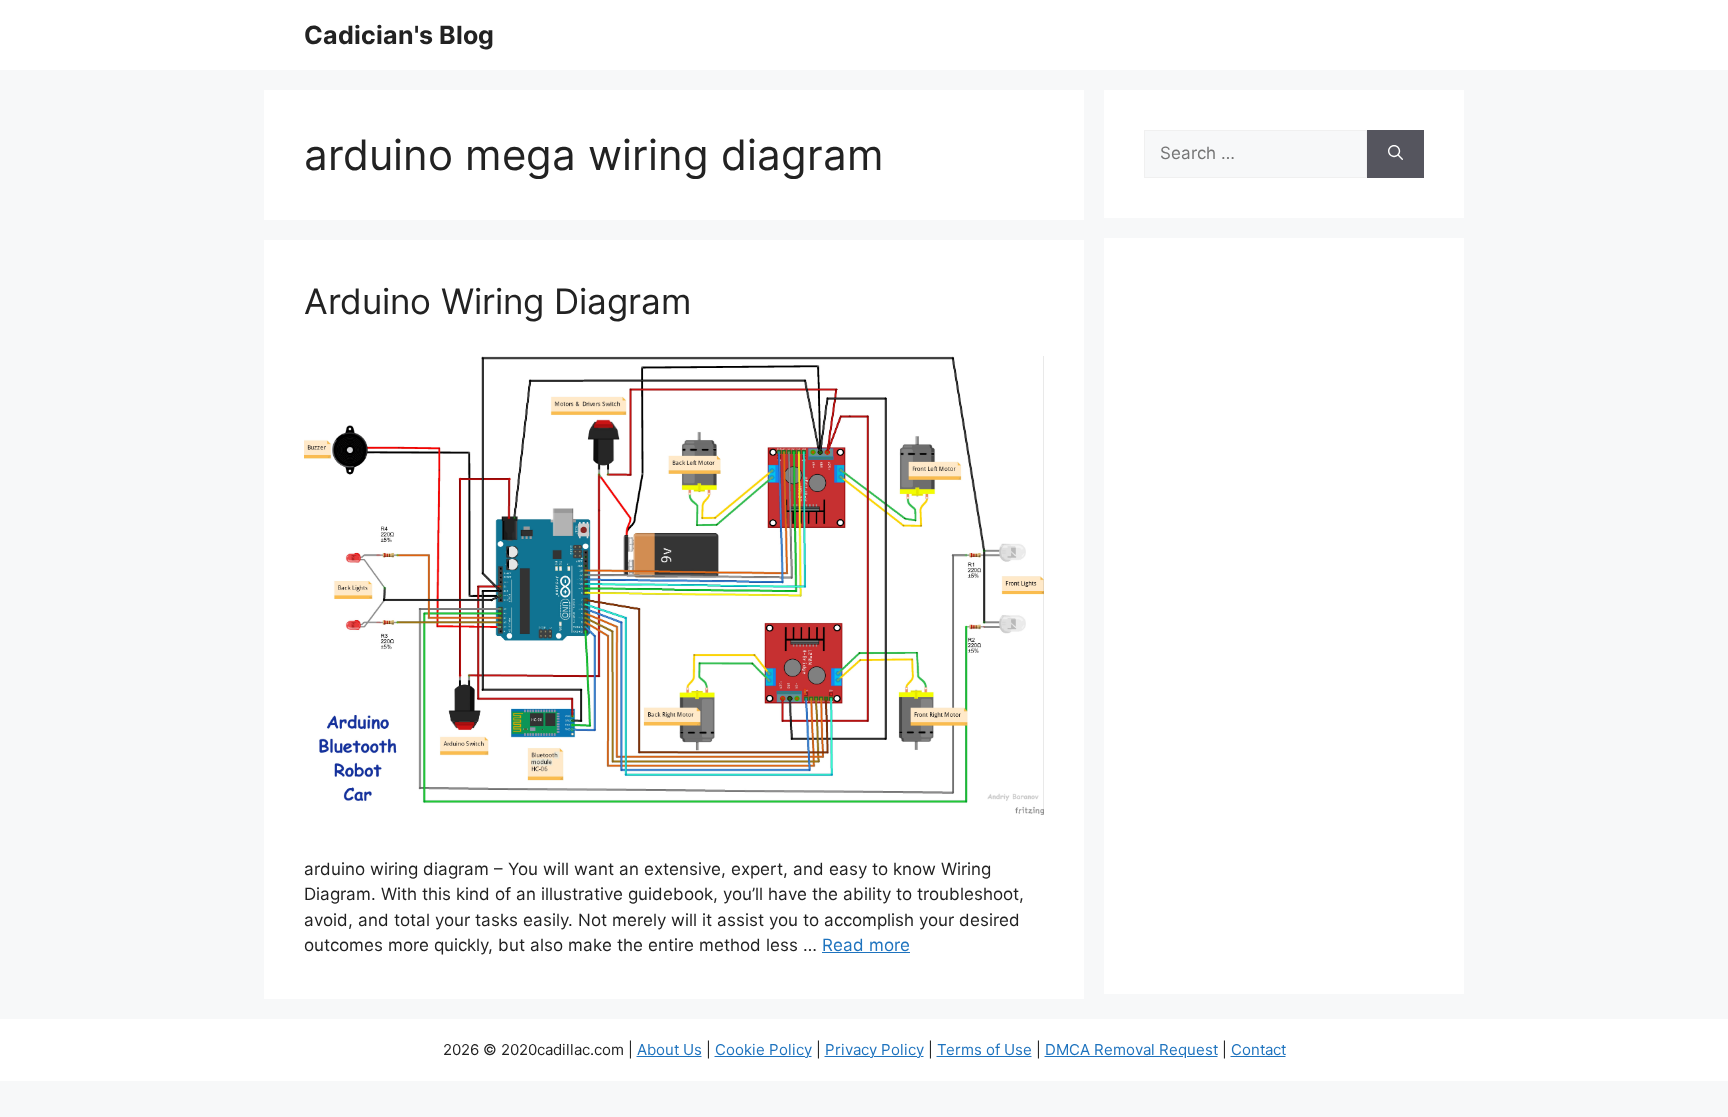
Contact (1258, 1049)
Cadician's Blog (399, 35)
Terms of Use (984, 1049)
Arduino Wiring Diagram (497, 301)
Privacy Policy (874, 1049)
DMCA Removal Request (1131, 1049)
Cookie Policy (763, 1049)
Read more (866, 945)
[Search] (1395, 154)
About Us (669, 1049)
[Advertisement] (1284, 629)
